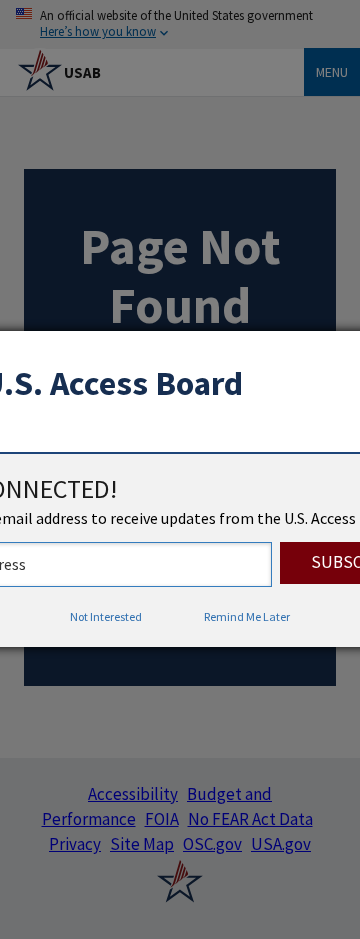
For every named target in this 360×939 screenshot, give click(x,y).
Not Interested (106, 616)
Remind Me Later (247, 616)
